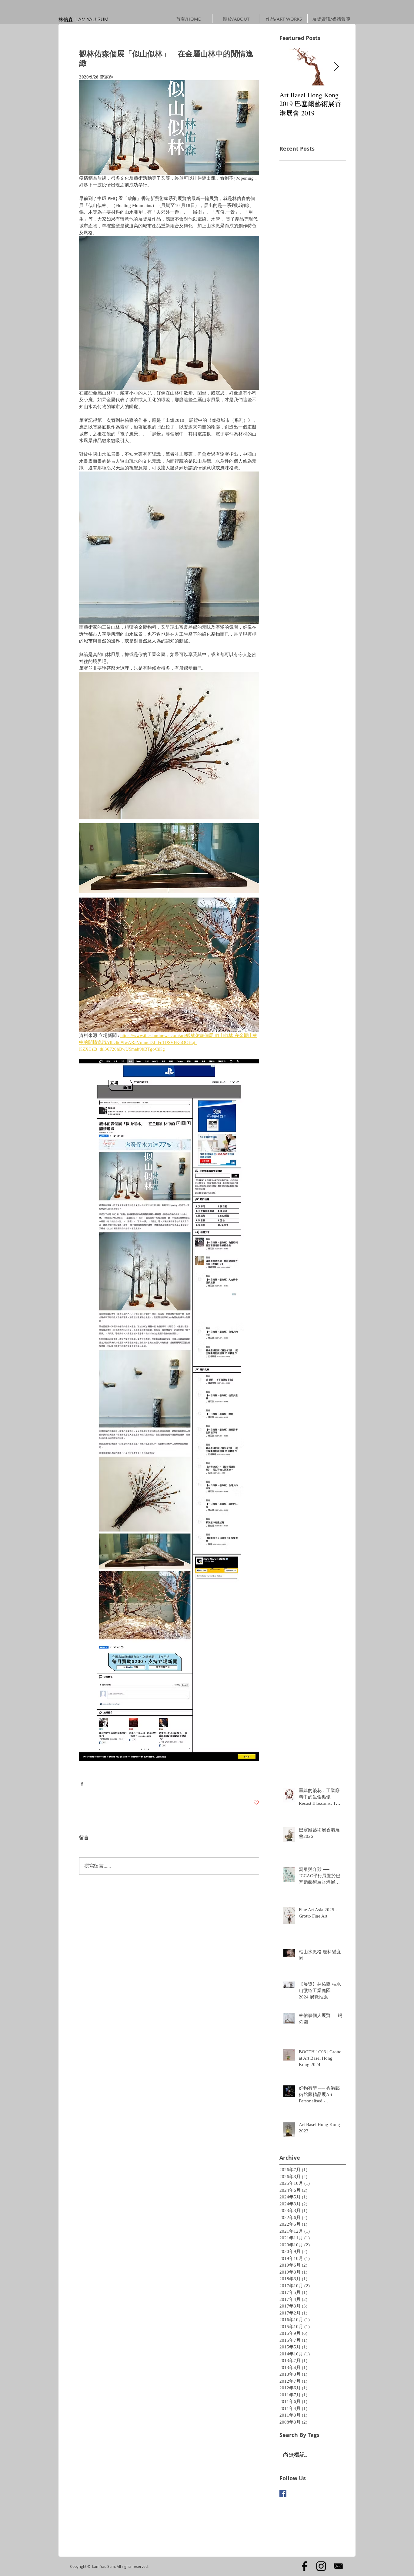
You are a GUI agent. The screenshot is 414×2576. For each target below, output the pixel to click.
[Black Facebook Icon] (304, 2566)
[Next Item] (336, 67)
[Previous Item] (289, 67)
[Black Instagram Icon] (321, 2566)
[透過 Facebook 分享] (82, 1784)
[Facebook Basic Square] (283, 2493)
